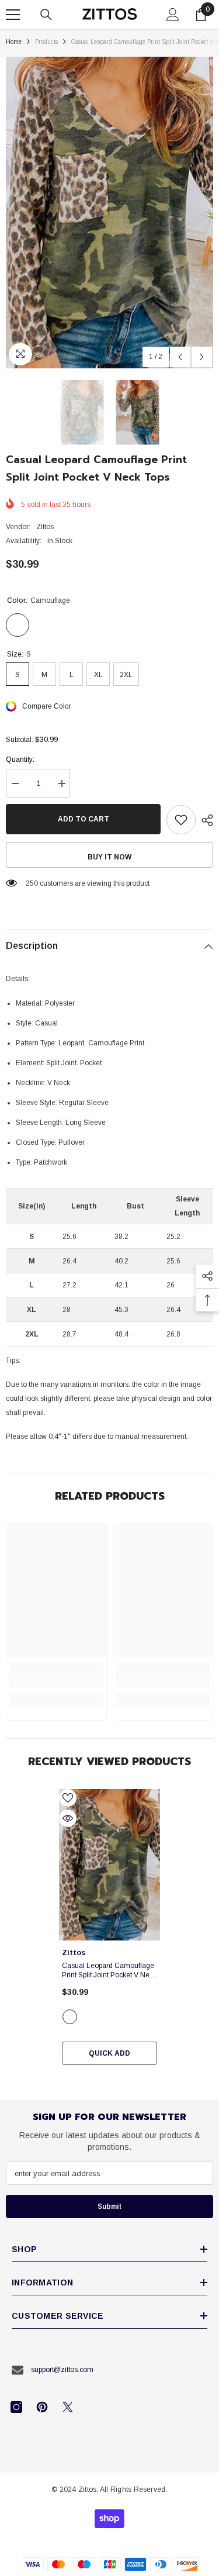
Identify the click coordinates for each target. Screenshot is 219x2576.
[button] (180, 357)
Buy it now (109, 857)
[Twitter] (68, 2407)
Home (14, 42)
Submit (109, 2206)
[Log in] (173, 15)
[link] (56, 1682)
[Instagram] (16, 2407)
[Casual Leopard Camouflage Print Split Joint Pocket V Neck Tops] (109, 1865)
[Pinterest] (42, 2407)
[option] (109, 213)
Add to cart (84, 819)
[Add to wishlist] (181, 820)
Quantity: (20, 759)
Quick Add (109, 2053)
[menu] (13, 15)
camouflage (70, 2017)
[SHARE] (204, 820)
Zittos (45, 527)
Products (46, 42)
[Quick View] (68, 1818)
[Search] (46, 15)
